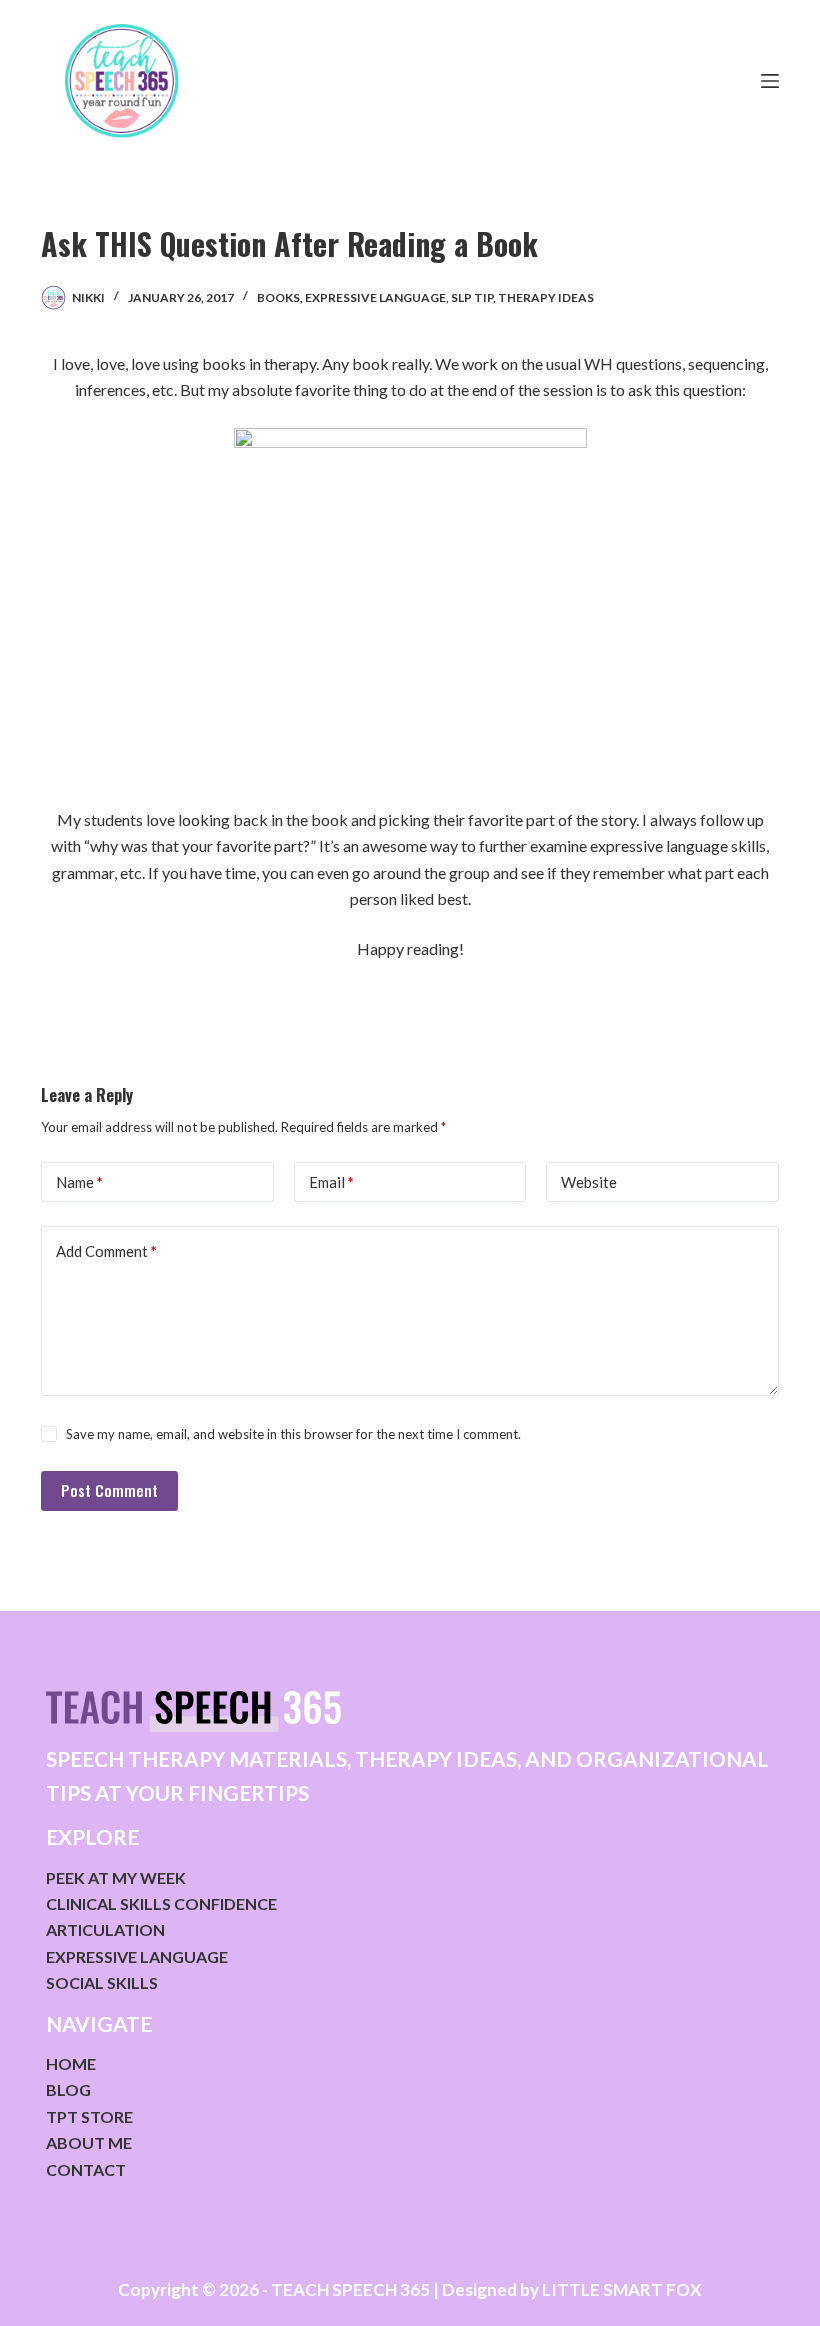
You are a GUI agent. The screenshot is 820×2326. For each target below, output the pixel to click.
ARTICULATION (105, 1929)
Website (589, 1182)
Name (79, 1182)
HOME (71, 2063)
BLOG (68, 2089)
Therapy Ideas (546, 297)
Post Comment (109, 1490)
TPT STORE (89, 2116)
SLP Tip (472, 297)
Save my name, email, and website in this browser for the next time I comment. (293, 1434)
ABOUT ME (89, 2142)
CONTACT (86, 2169)
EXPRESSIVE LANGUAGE (137, 1956)
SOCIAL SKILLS (102, 1982)
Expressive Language (375, 297)
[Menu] (770, 81)
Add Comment (106, 1251)
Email (331, 1182)
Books (278, 297)
